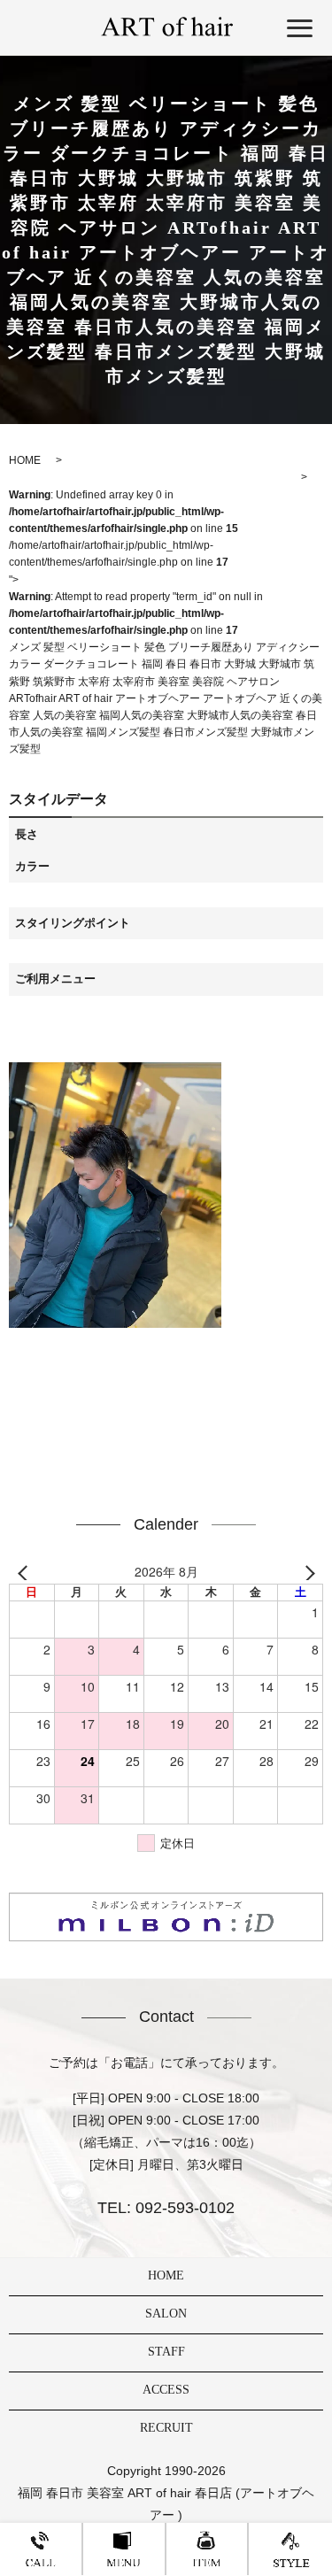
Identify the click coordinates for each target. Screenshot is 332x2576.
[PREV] (26, 1572)
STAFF (166, 2352)
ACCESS (166, 2390)
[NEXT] (306, 1572)
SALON (166, 2314)
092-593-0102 (183, 2208)
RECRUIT (166, 2428)
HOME (166, 2275)
